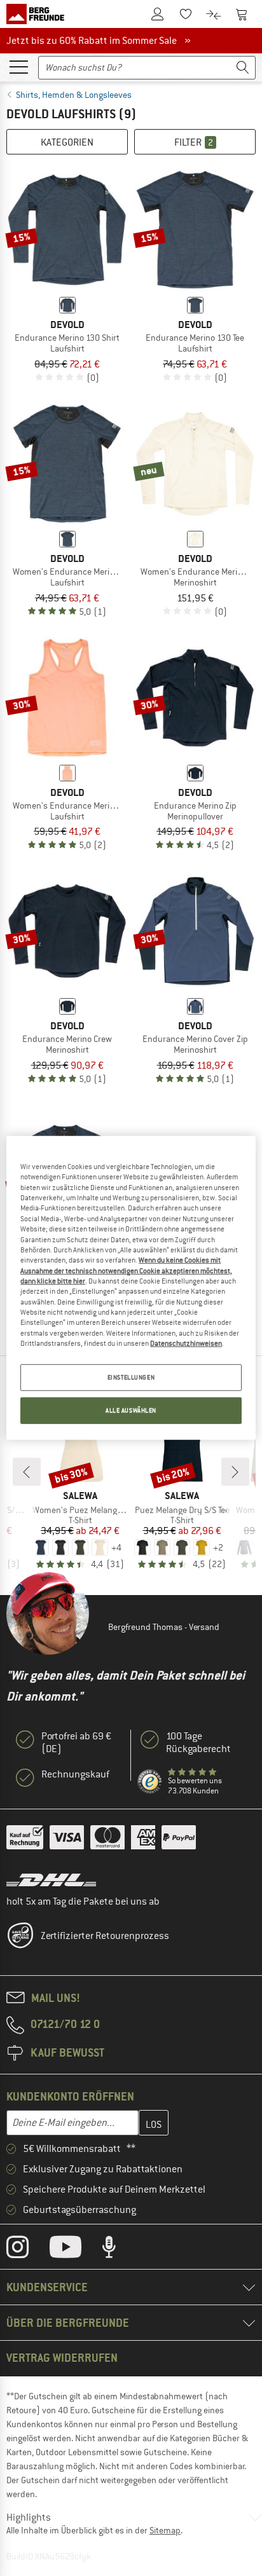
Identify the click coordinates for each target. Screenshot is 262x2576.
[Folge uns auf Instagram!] (27, 2250)
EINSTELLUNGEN (131, 1377)
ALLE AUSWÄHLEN (131, 1410)
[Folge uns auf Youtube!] (75, 2250)
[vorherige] (27, 1472)
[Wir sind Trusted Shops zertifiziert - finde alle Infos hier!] (150, 1782)
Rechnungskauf (75, 1774)
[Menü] (18, 66)
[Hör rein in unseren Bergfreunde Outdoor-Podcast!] (119, 2250)
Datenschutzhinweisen (186, 1343)
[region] (131, 1288)
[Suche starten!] (243, 68)
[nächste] (235, 1472)
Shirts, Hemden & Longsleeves (74, 95)
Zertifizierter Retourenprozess (105, 1936)
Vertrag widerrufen (62, 2358)
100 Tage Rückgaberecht (198, 1743)
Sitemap (165, 2530)
